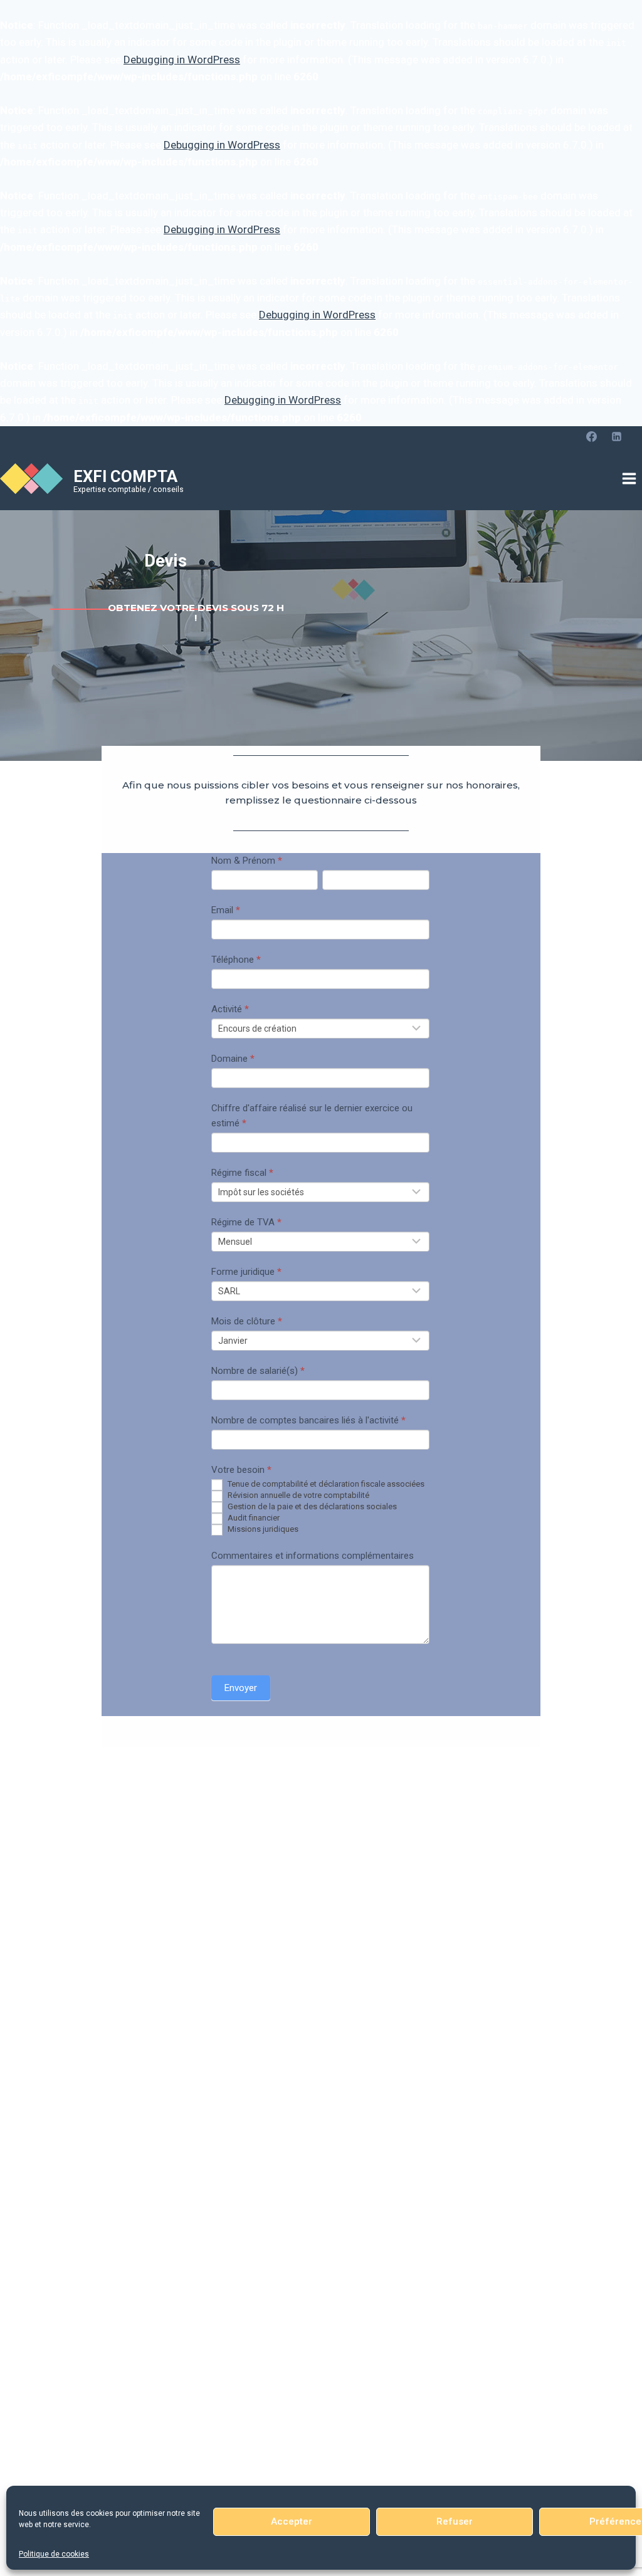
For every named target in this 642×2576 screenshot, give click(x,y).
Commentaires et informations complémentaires (313, 1556)
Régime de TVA (246, 1222)
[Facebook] (592, 437)
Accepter (292, 2521)
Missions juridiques (262, 1529)
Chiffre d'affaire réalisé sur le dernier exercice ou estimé (312, 1116)
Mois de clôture (247, 1321)
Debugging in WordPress (182, 60)
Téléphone (236, 960)
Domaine (233, 1059)
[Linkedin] (616, 437)
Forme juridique (246, 1272)
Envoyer (241, 1688)
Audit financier (253, 1518)
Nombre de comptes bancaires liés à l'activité (308, 1420)
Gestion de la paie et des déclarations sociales (311, 1506)
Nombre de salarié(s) (258, 1371)
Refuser (455, 2521)
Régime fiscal (242, 1173)
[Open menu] (629, 479)
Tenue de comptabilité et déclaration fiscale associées (325, 1484)
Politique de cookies (54, 2554)
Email (226, 910)
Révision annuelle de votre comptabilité (297, 1495)
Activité (230, 1009)
